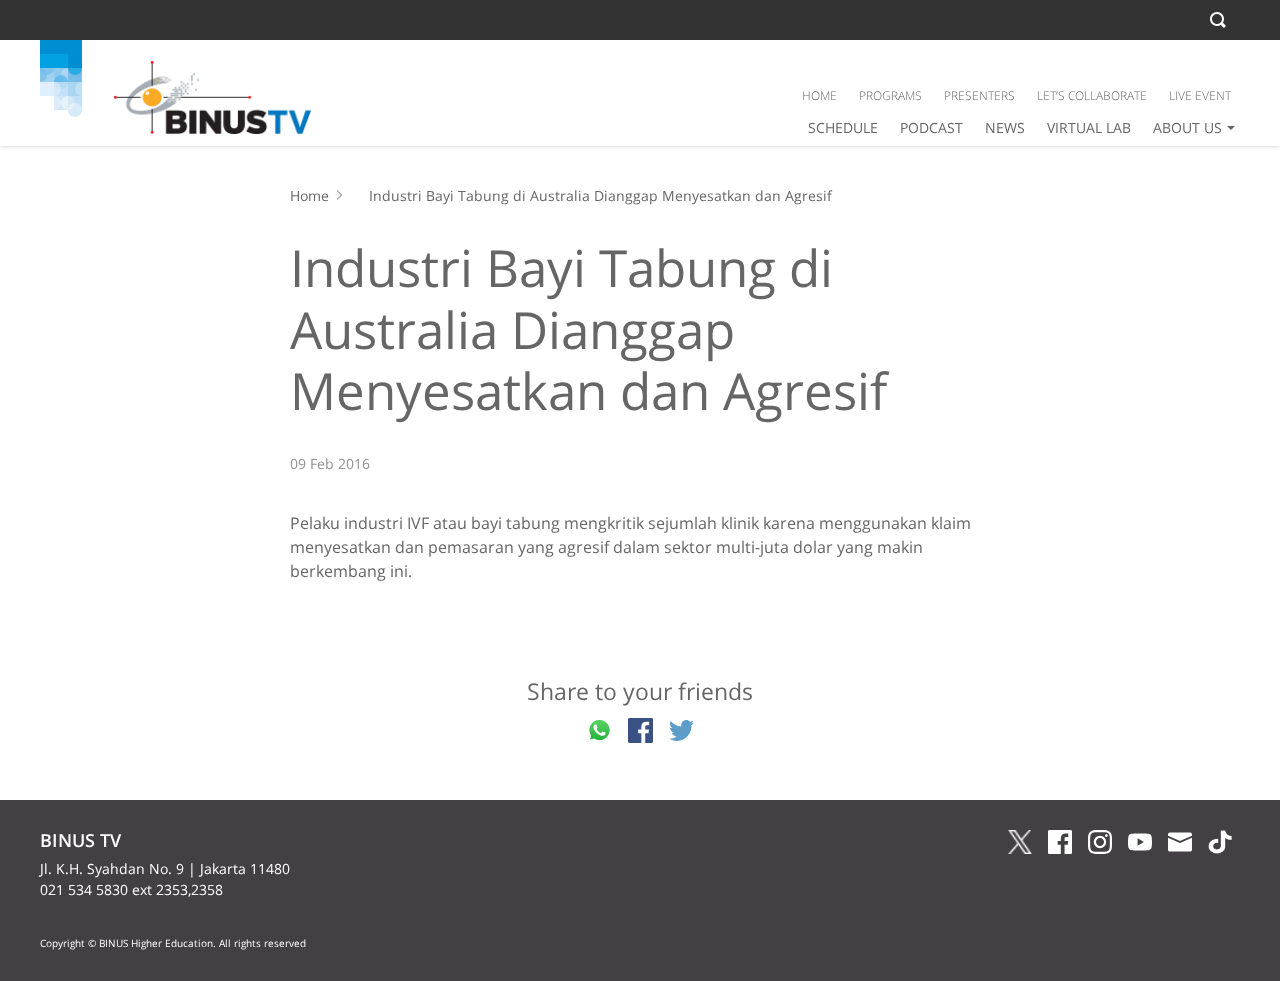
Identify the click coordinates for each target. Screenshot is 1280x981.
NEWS (1005, 127)
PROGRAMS (890, 95)
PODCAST (931, 127)
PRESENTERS (979, 95)
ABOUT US (1187, 127)
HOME (819, 95)
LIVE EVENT (1200, 95)
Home (309, 195)
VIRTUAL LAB (1089, 127)
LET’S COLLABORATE (1092, 95)
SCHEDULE (843, 127)
